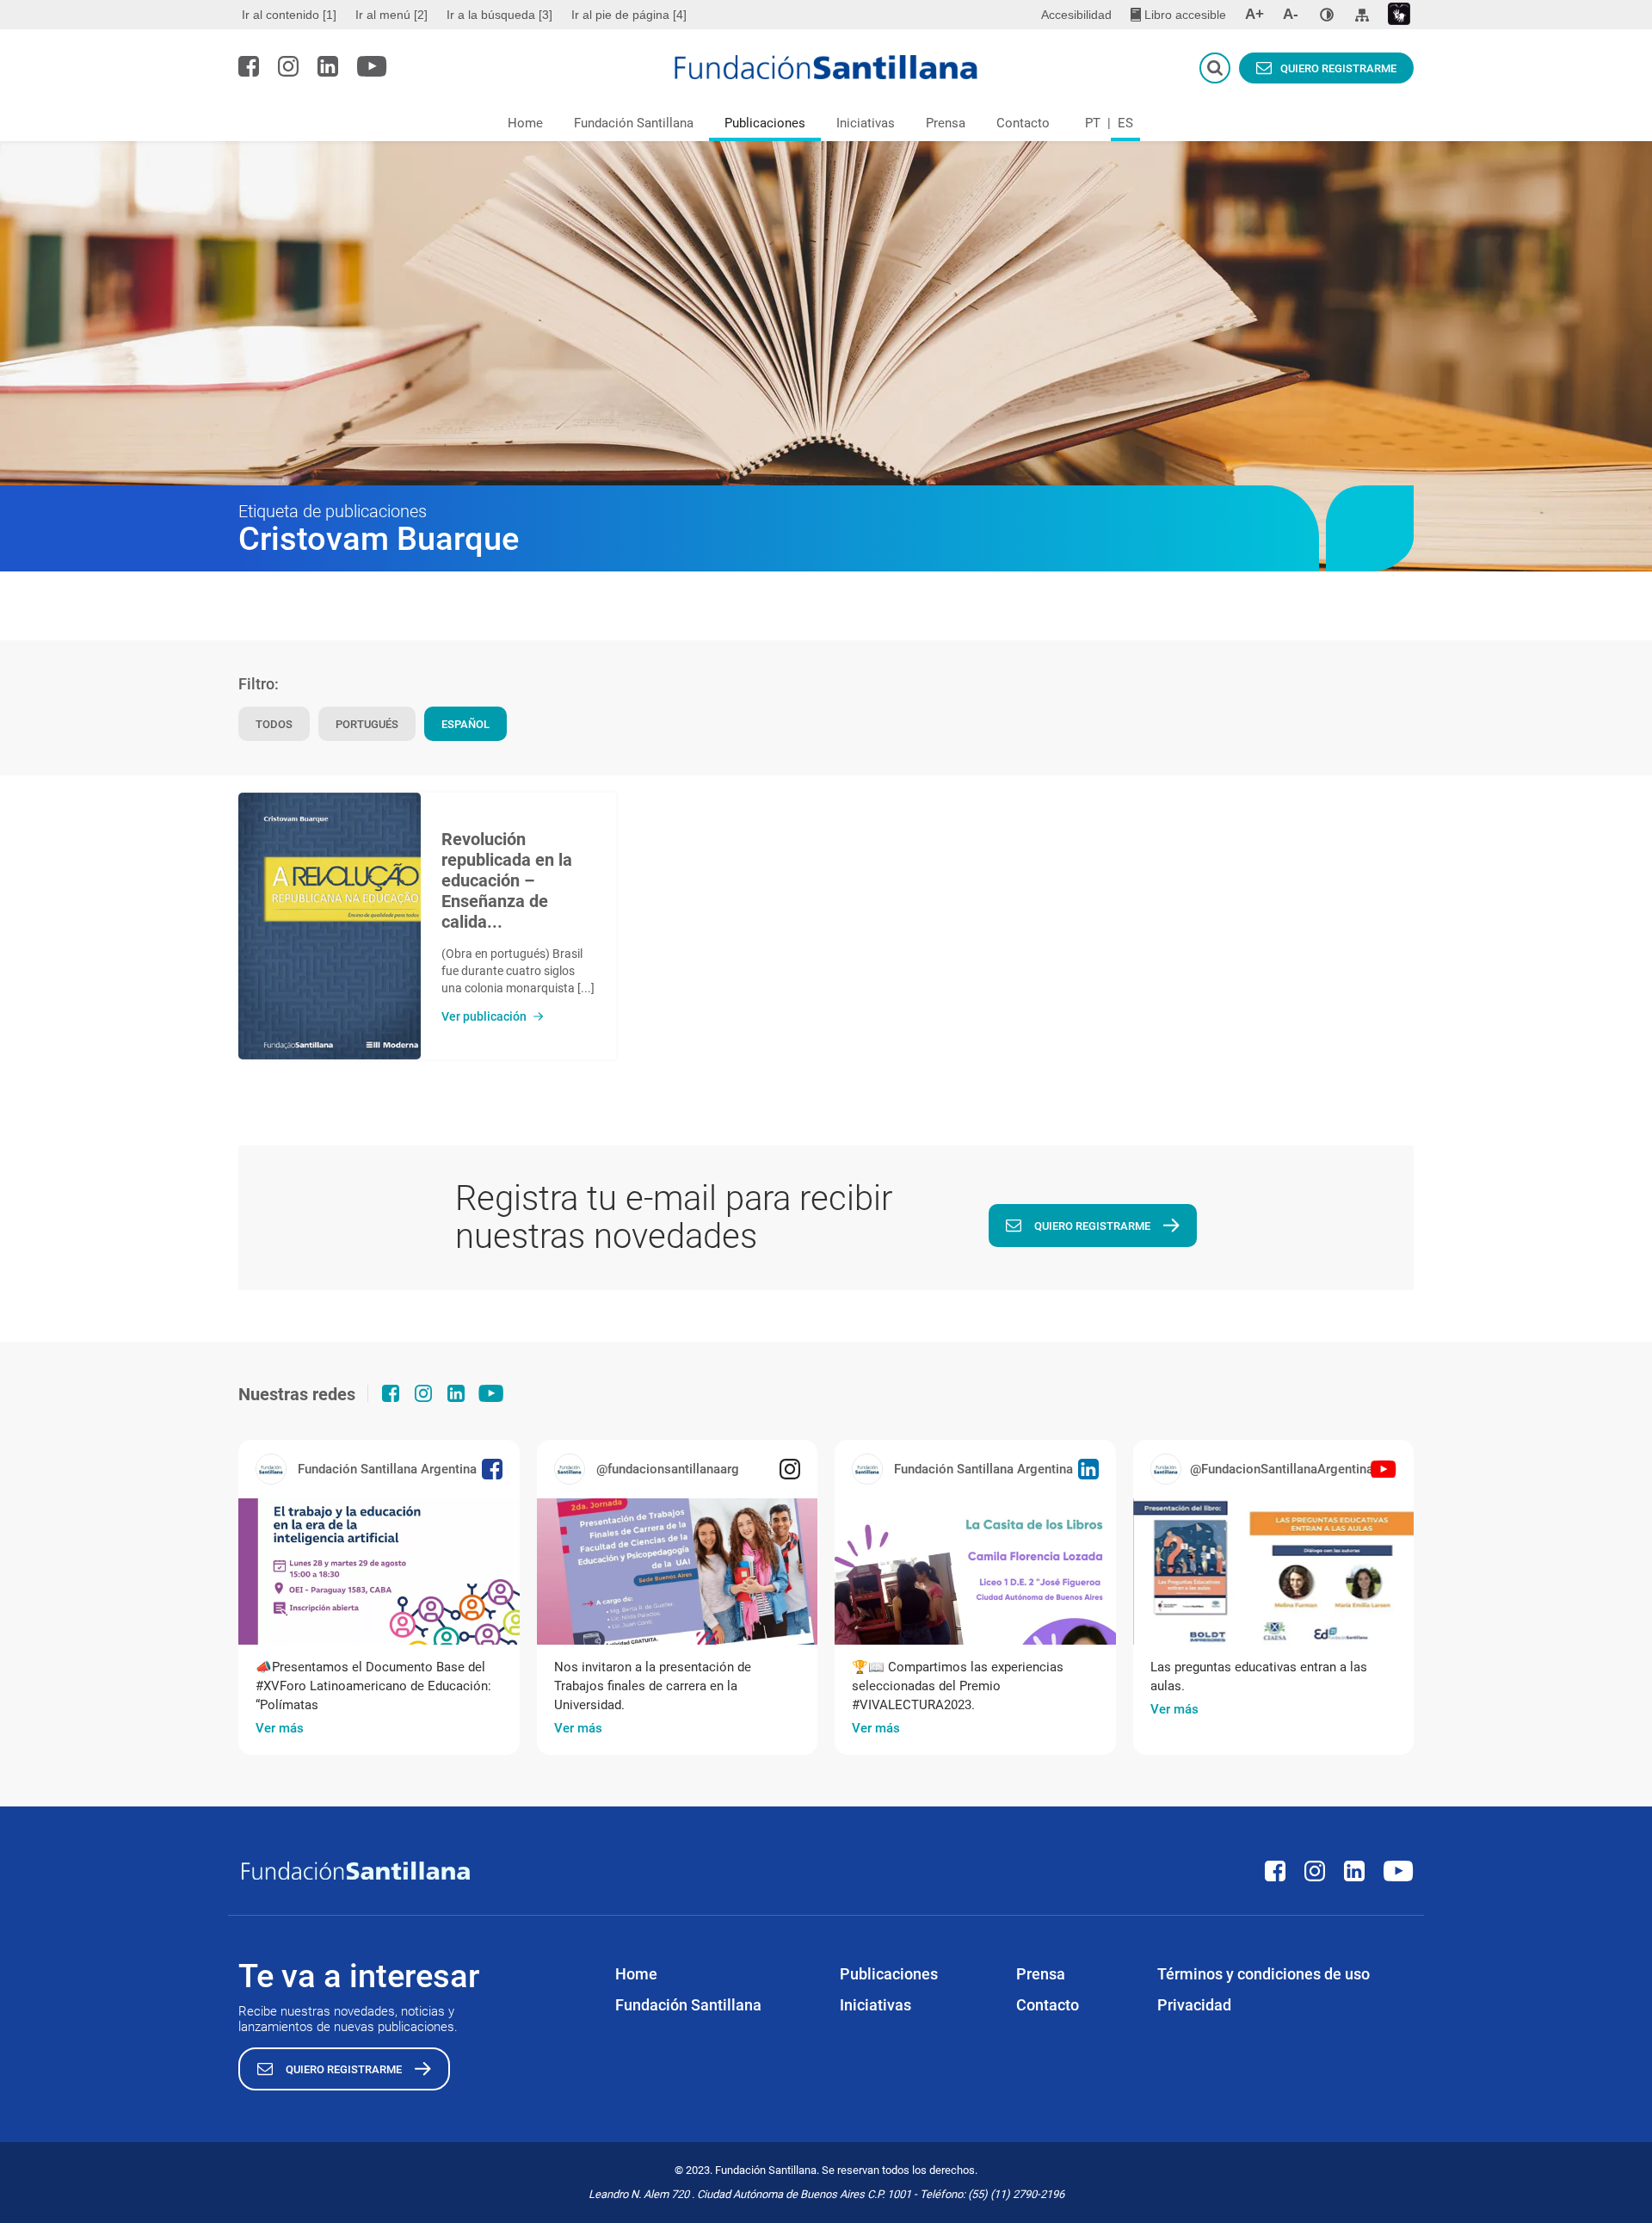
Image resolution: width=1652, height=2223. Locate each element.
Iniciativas (866, 123)
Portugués (367, 724)
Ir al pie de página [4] (629, 15)
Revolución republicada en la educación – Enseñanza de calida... (507, 880)
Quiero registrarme (1338, 68)
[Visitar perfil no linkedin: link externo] (328, 66)
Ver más (280, 1728)
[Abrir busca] (1215, 68)
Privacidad (1194, 2005)
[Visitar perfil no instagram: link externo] (288, 66)
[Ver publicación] (330, 926)
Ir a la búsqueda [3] (499, 15)
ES (1125, 123)
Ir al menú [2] (391, 15)
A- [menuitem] (1291, 14)
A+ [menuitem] (1254, 14)
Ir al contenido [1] (289, 15)
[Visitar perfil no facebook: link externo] (249, 66)
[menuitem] (291, 15)
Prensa (946, 123)
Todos (274, 724)
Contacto (1023, 123)
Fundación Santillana (634, 123)
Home (525, 123)
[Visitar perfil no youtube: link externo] (372, 66)
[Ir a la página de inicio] (826, 67)
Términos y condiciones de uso (1264, 1974)
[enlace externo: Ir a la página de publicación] (379, 1572)
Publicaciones (765, 123)
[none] (1327, 15)
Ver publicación (484, 1016)
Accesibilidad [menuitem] (1076, 15)
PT (1093, 123)
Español (465, 724)
